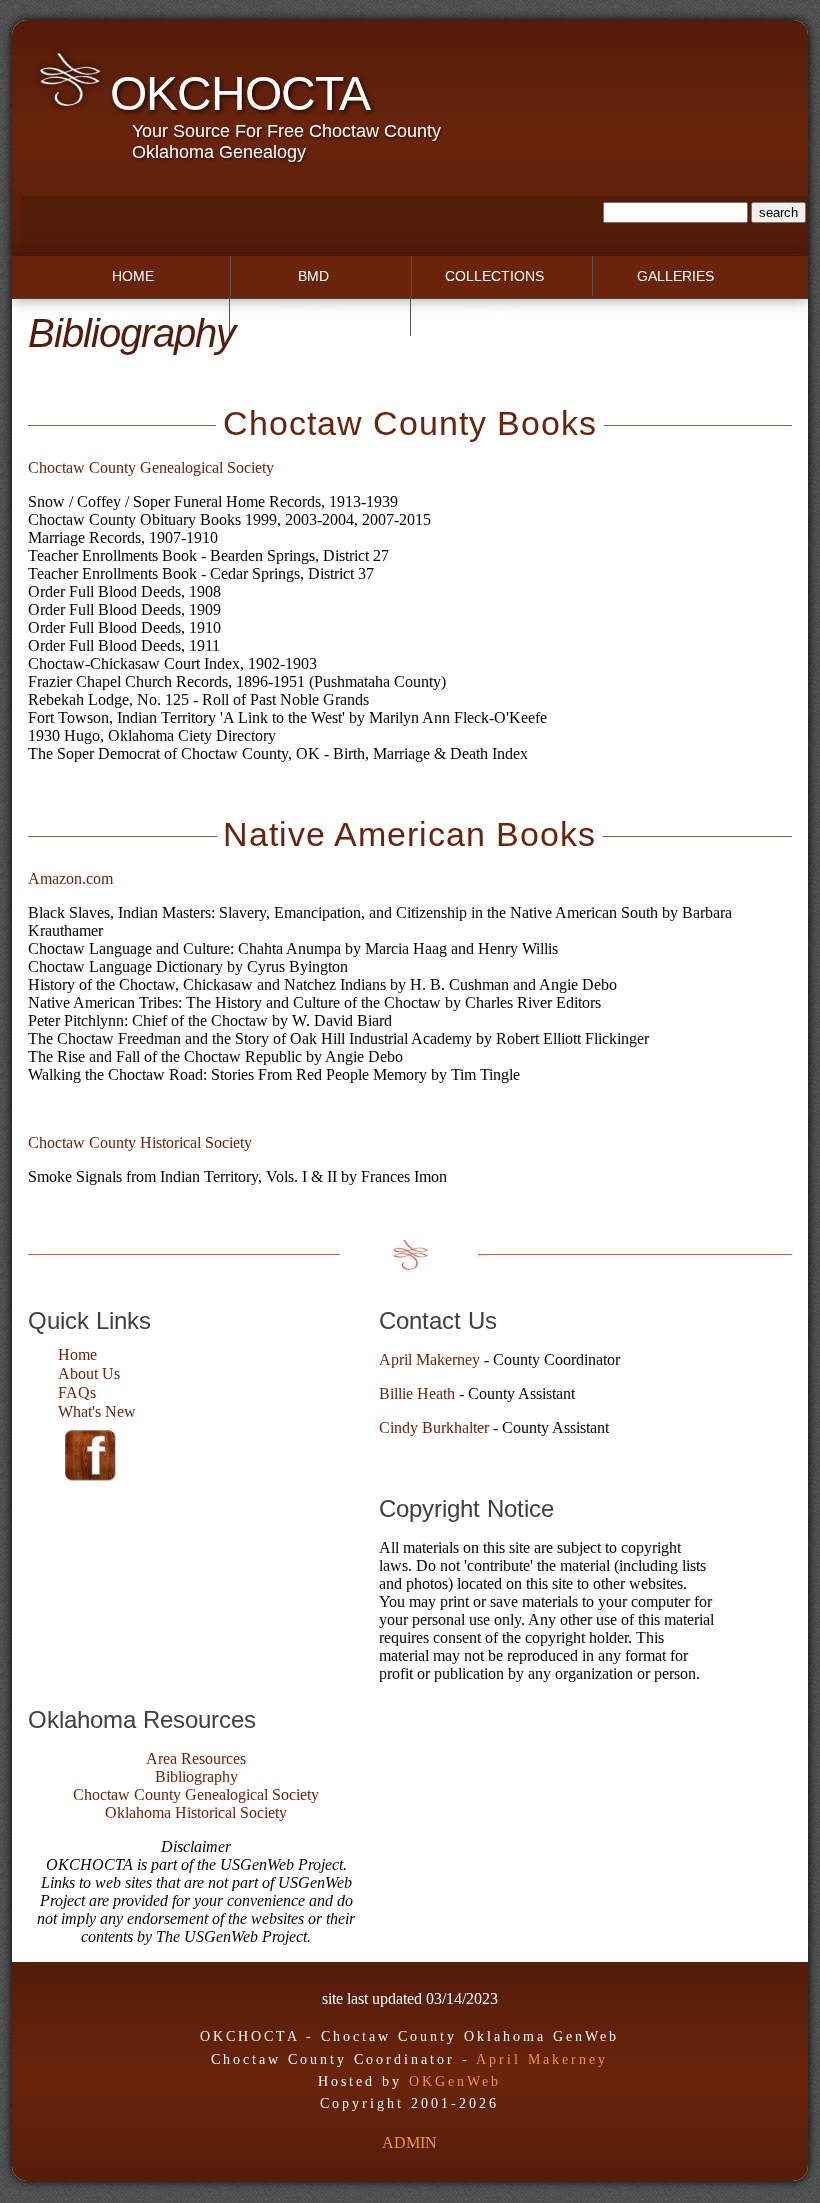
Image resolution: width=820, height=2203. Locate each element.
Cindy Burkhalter (434, 1427)
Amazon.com (70, 878)
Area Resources (196, 1758)
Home (133, 276)
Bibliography (196, 1776)
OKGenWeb (455, 2081)
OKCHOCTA (240, 93)
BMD (313, 276)
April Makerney (429, 1359)
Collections (494, 276)
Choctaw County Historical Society (140, 1142)
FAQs (77, 1392)
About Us (89, 1373)
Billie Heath (417, 1393)
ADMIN (409, 2142)
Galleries (675, 276)
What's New (97, 1411)
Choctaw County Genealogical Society (151, 467)
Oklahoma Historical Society (196, 1812)
